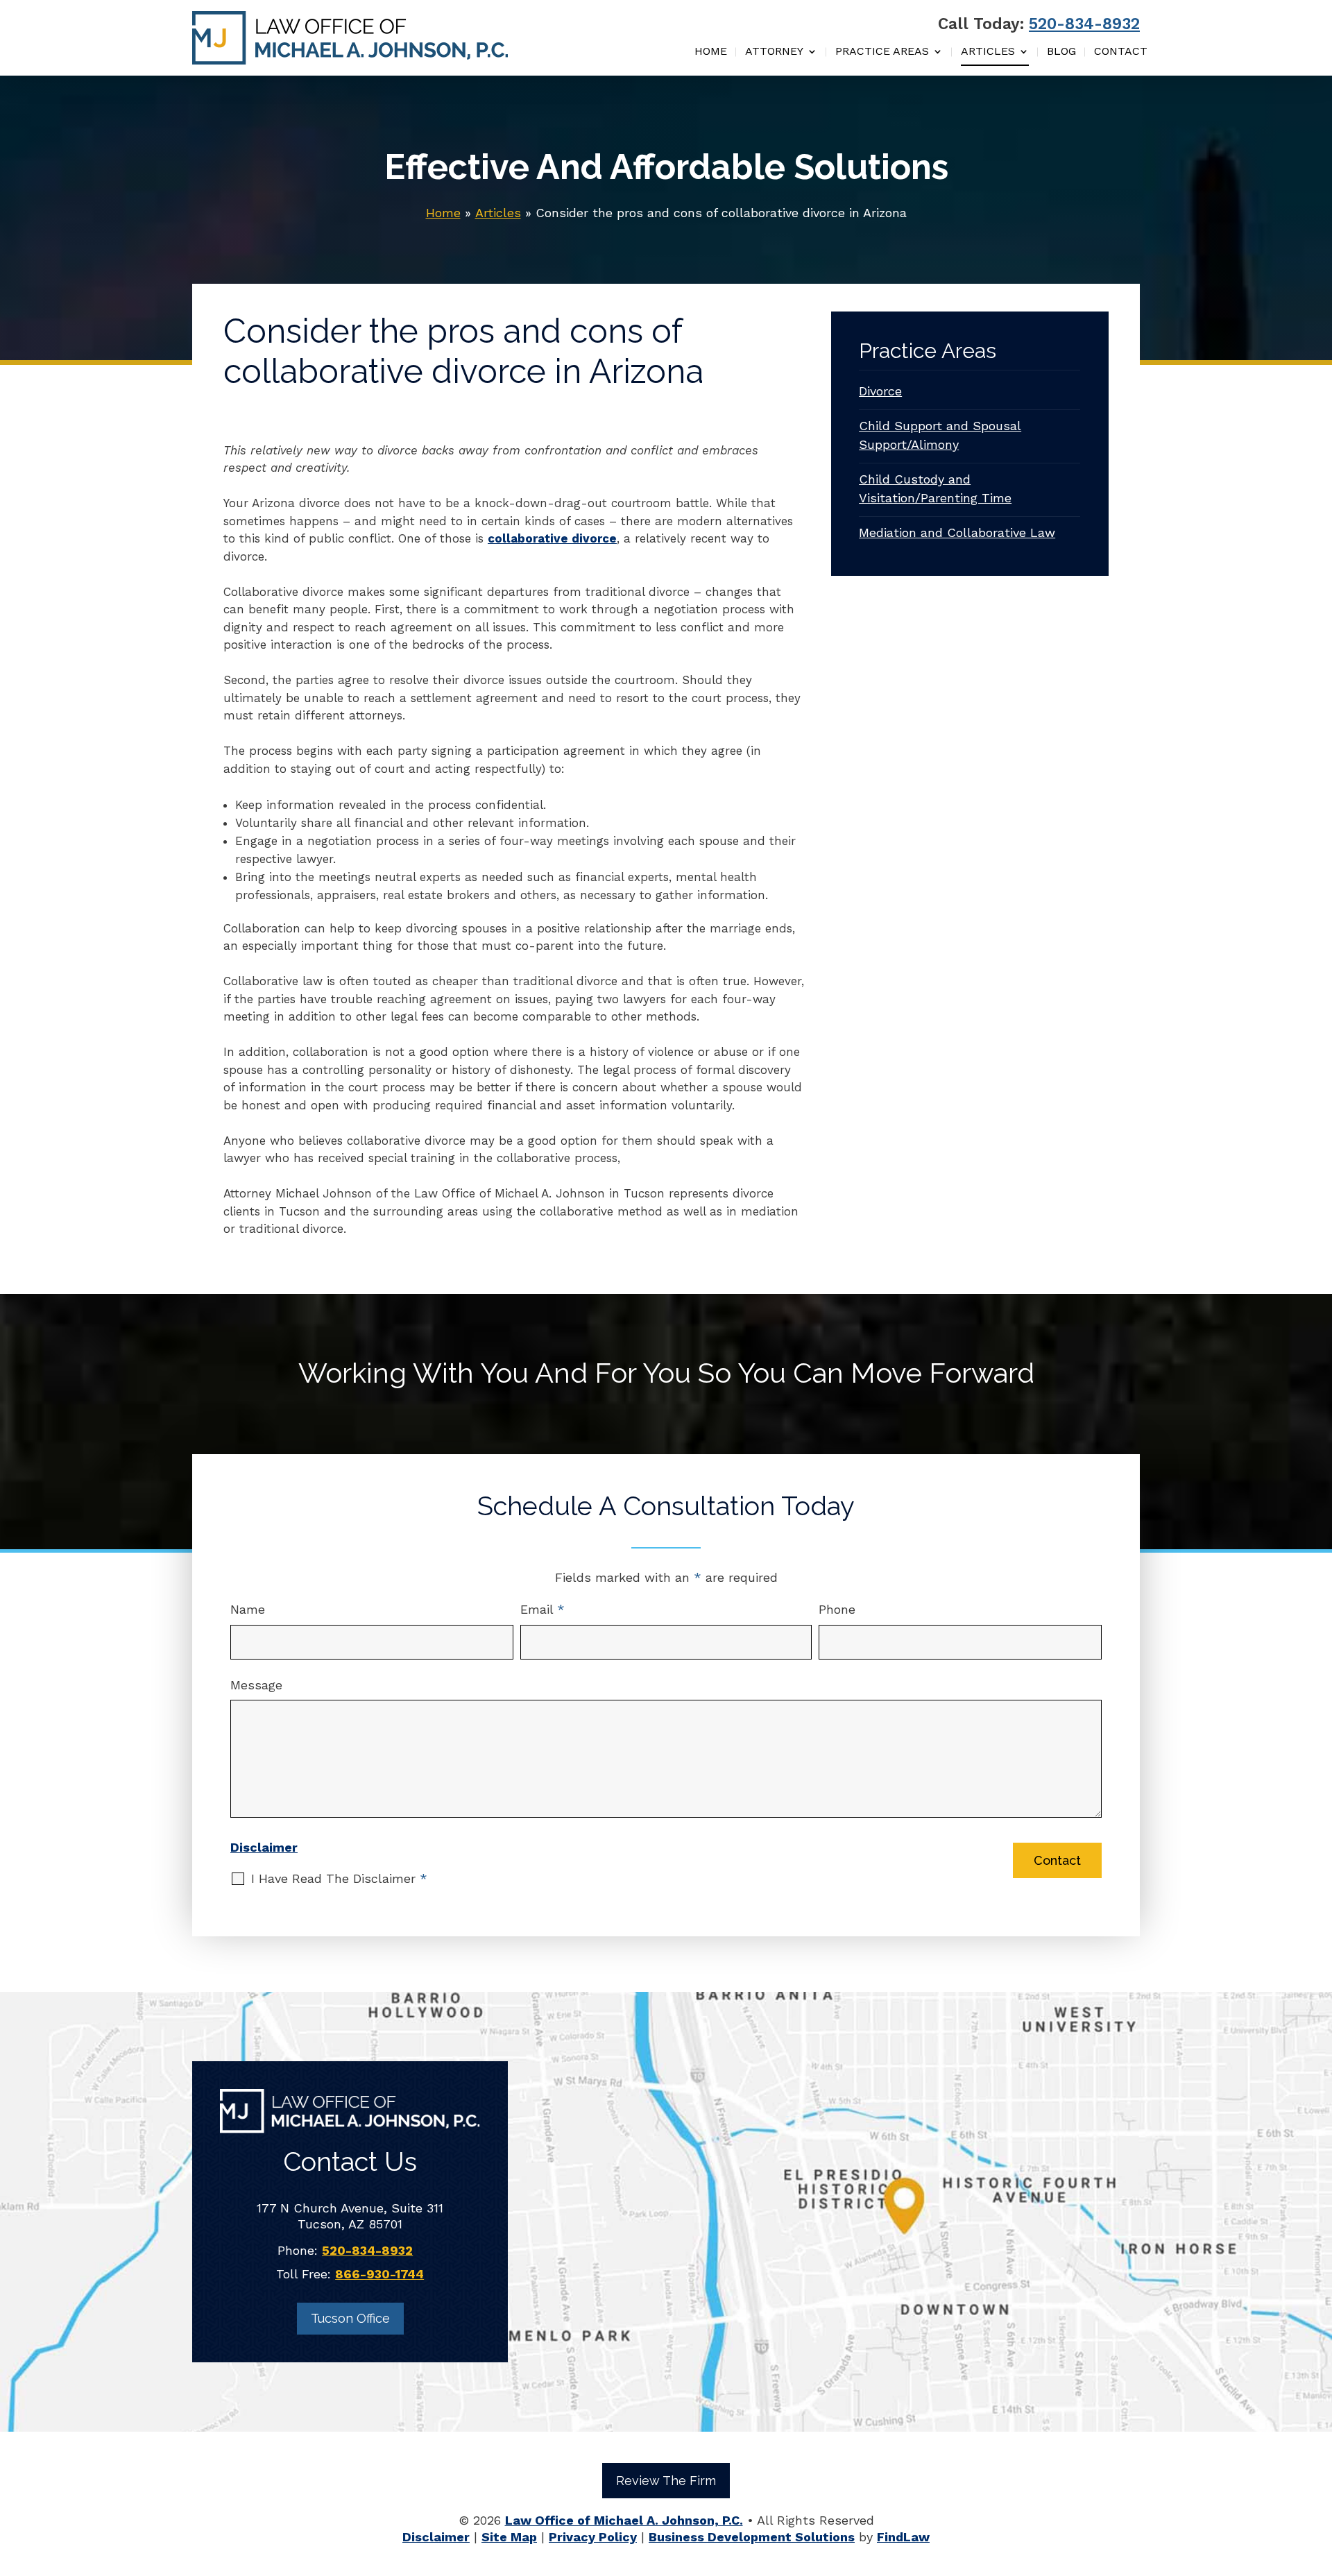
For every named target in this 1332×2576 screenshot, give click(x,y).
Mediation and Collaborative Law (957, 532)
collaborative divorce (552, 538)
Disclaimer (264, 1847)
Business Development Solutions (752, 2537)
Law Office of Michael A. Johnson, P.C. (624, 2520)
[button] (1318, 2475)
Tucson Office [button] (350, 2318)
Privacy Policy (593, 2537)
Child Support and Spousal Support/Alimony (940, 435)
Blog (1061, 52)
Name (248, 1609)
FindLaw (903, 2537)
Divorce (880, 391)
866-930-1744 (379, 2274)
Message (256, 1685)
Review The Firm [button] (666, 2481)
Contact (1121, 52)
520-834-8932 (1084, 24)
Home (711, 52)
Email (543, 1609)
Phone (837, 1609)
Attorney (774, 52)
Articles (988, 52)
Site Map (509, 2537)
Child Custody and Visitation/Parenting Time (935, 488)
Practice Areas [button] (882, 52)
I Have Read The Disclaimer (339, 1878)
